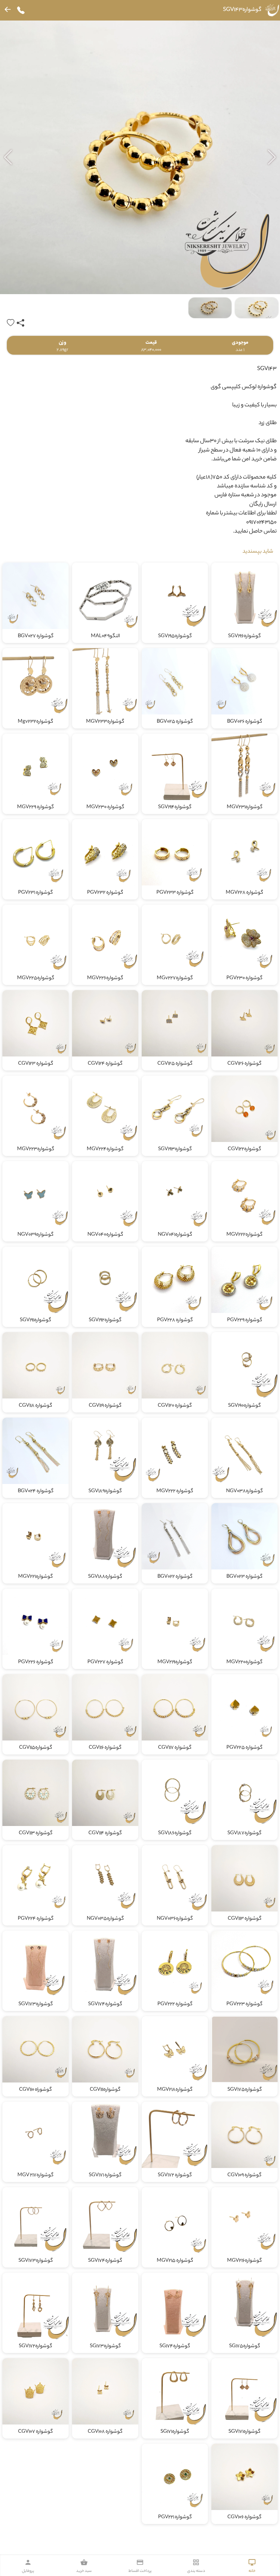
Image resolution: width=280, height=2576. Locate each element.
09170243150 (261, 523)
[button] (8, 157)
